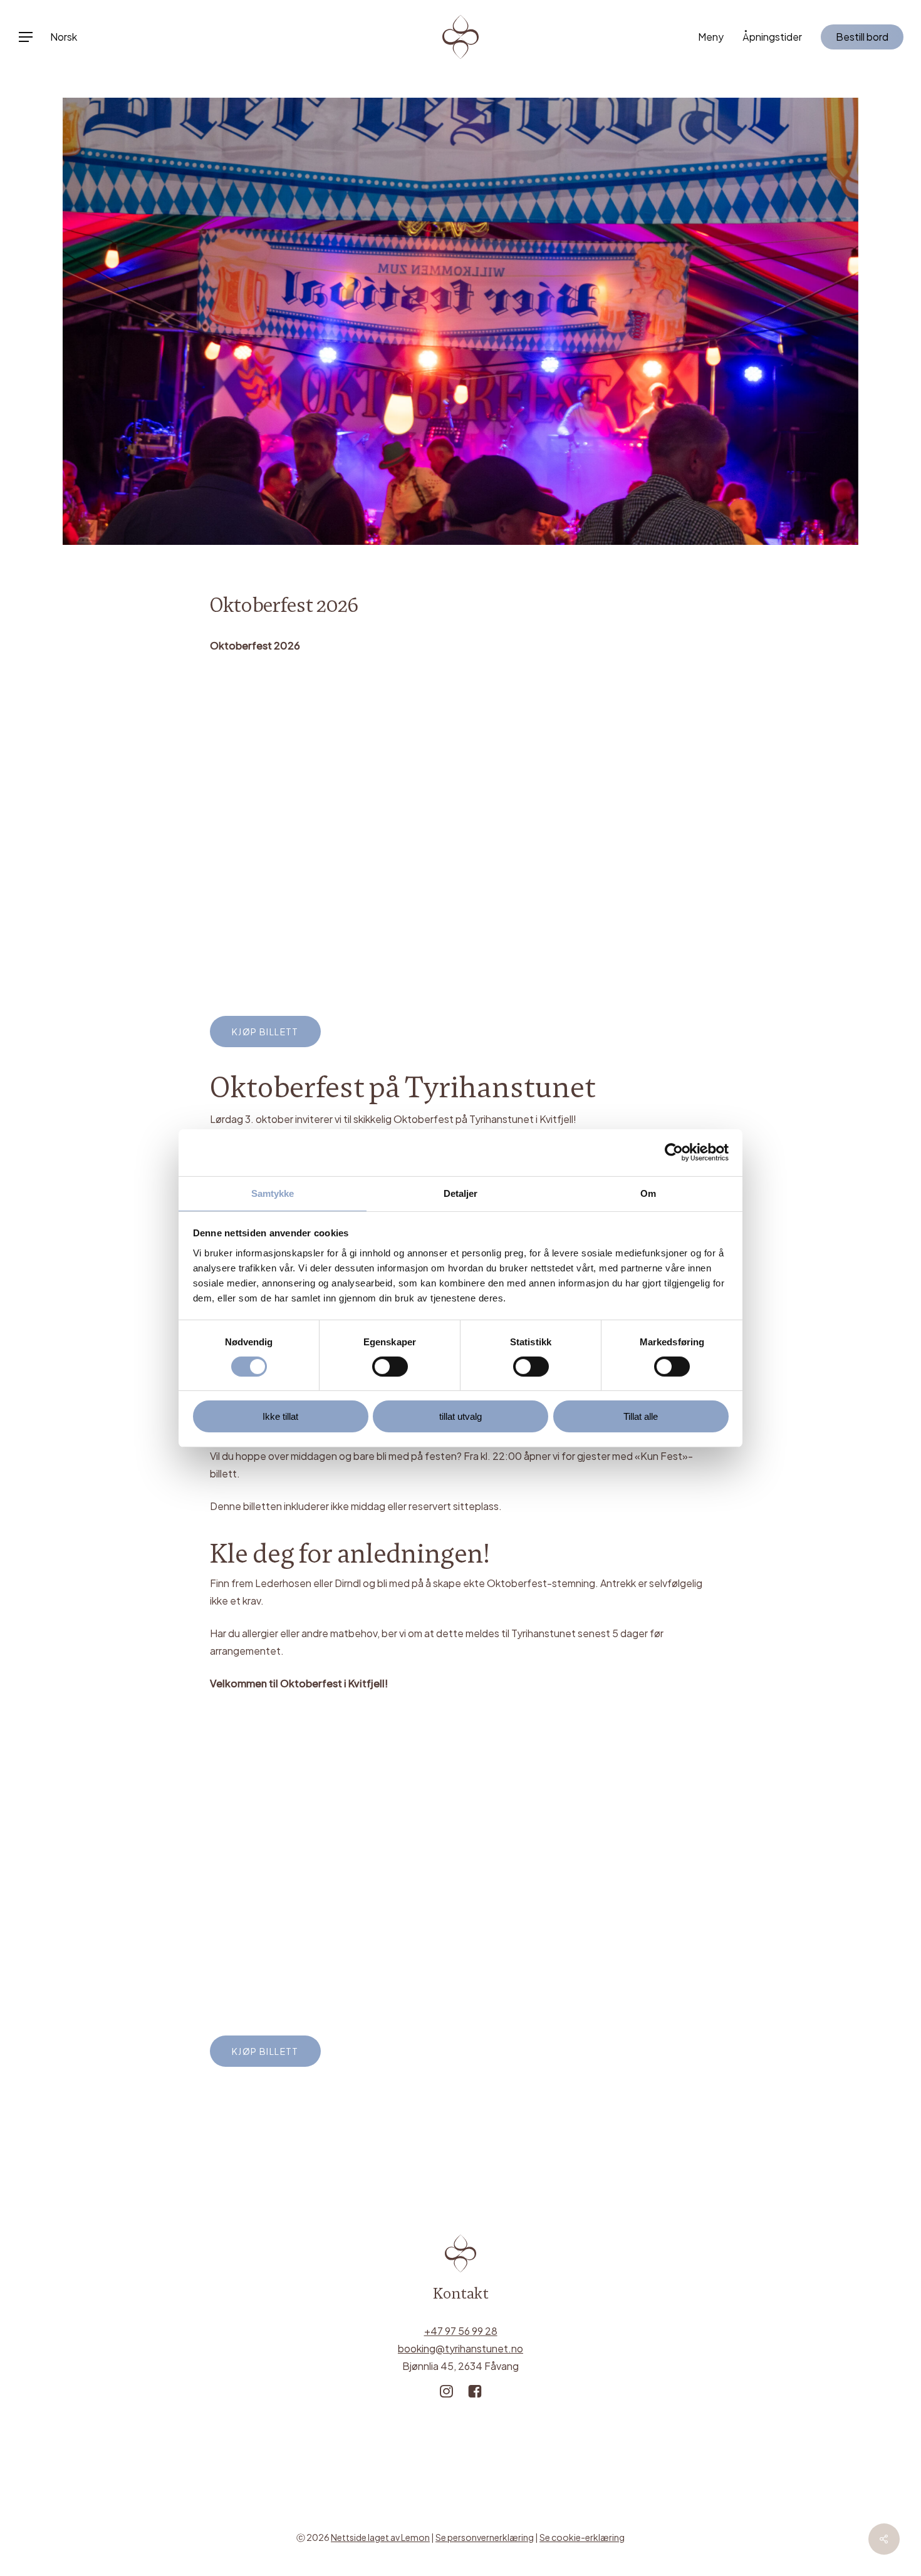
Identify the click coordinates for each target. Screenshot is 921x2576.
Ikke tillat (280, 1416)
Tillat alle (641, 1416)
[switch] (390, 1367)
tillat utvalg (460, 1416)
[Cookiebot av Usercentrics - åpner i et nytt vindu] (674, 1152)
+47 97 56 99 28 (461, 2331)
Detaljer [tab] (461, 1193)
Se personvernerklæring (485, 2537)
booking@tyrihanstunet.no (460, 2348)
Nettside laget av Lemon (380, 2537)
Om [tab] (648, 1193)
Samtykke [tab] (273, 1193)
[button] (25, 37)
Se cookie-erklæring (582, 2537)
